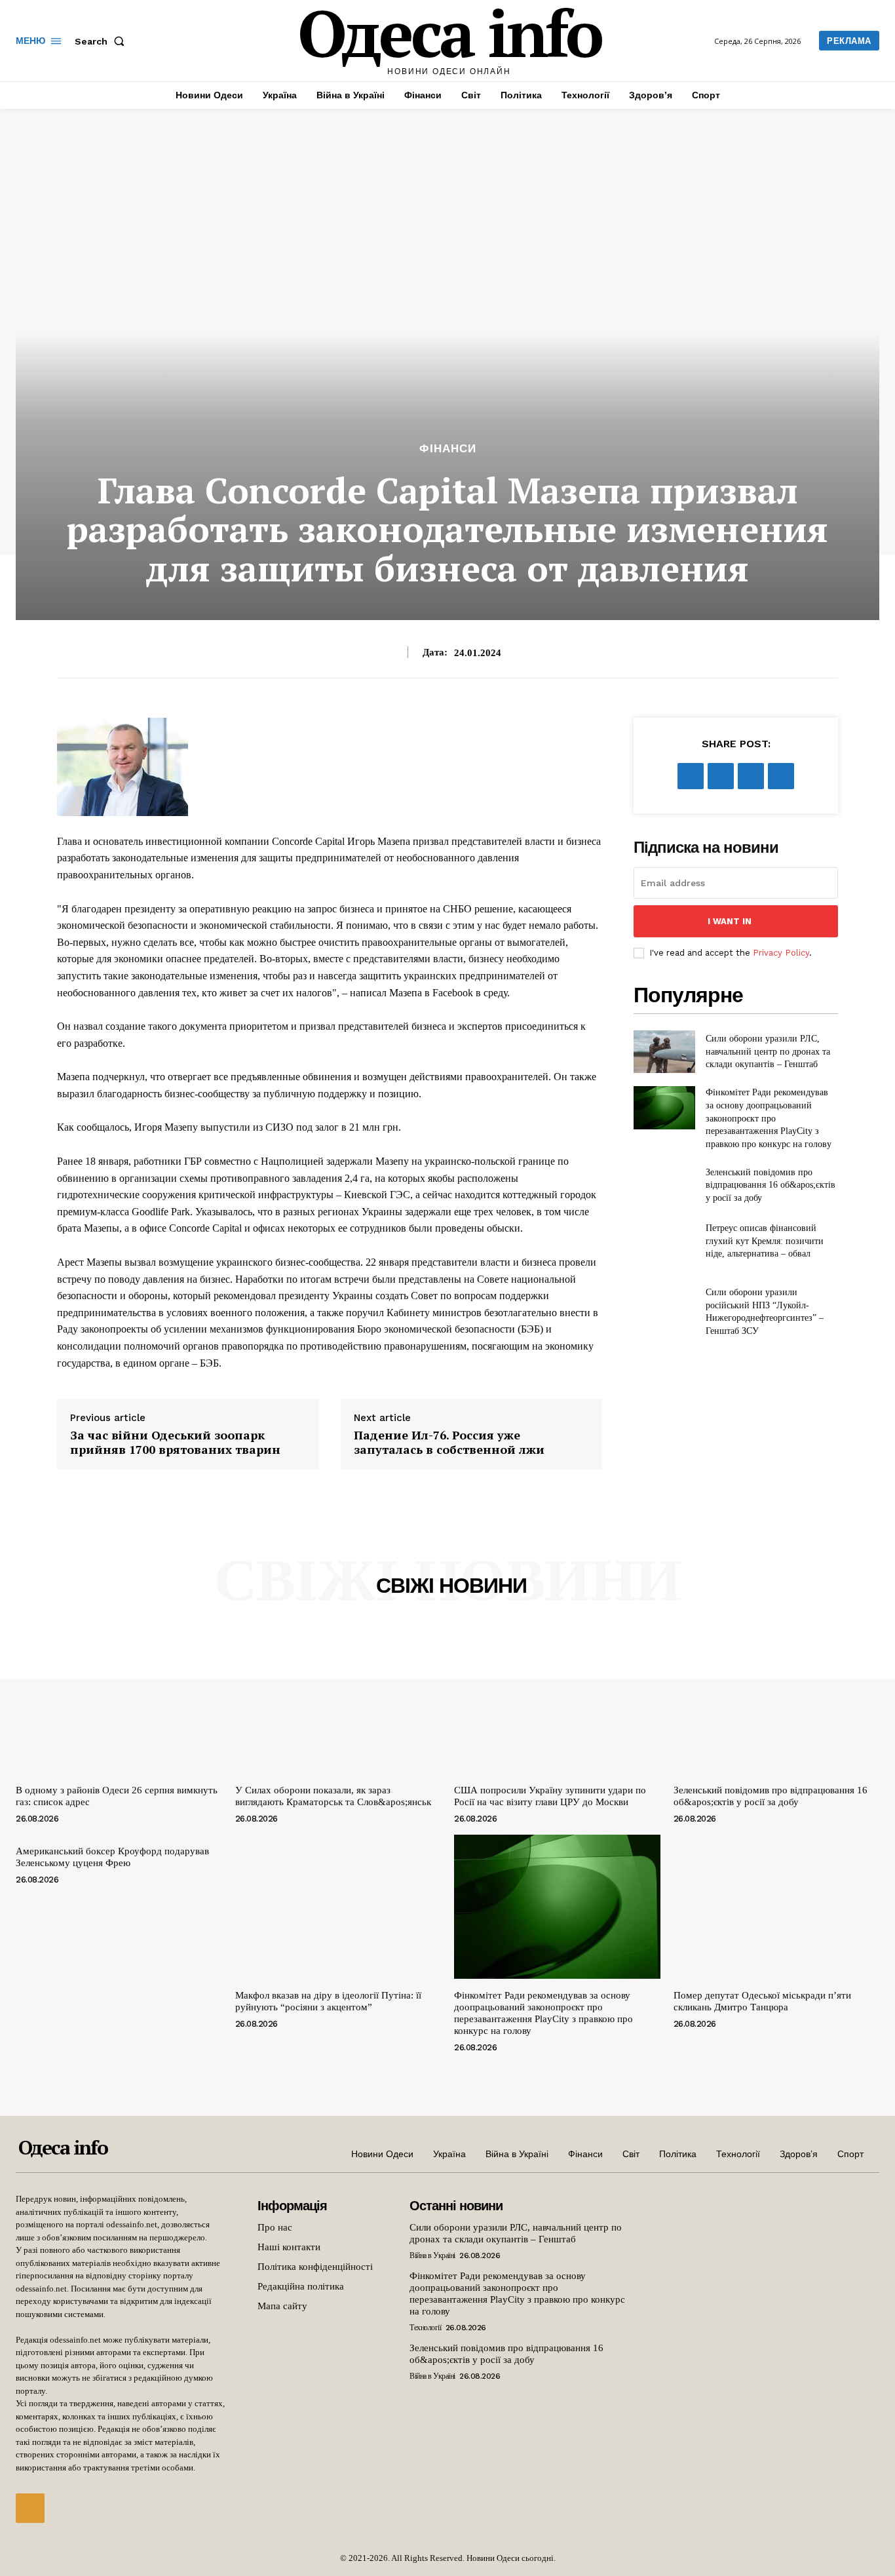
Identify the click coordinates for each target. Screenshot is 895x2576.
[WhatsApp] (781, 776)
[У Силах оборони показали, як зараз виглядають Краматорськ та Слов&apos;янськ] (338, 1701)
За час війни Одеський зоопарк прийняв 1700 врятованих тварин (175, 1442)
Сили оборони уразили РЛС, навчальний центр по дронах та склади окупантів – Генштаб (768, 1051)
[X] (721, 776)
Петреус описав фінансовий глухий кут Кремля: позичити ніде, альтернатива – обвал (765, 1241)
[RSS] (30, 2508)
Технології (425, 2328)
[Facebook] (691, 776)
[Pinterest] (751, 776)
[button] (102, 41)
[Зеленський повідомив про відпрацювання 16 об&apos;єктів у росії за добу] (664, 1185)
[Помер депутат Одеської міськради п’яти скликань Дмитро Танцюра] (777, 1907)
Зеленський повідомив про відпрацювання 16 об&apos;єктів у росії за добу (771, 1185)
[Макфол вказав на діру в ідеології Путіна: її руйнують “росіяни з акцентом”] (338, 1907)
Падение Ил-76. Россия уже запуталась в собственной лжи (449, 1442)
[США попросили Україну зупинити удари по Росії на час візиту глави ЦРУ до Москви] (557, 1701)
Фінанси (448, 449)
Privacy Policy (781, 953)
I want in (730, 921)
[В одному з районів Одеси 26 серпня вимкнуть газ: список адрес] (119, 1701)
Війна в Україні (432, 2255)
